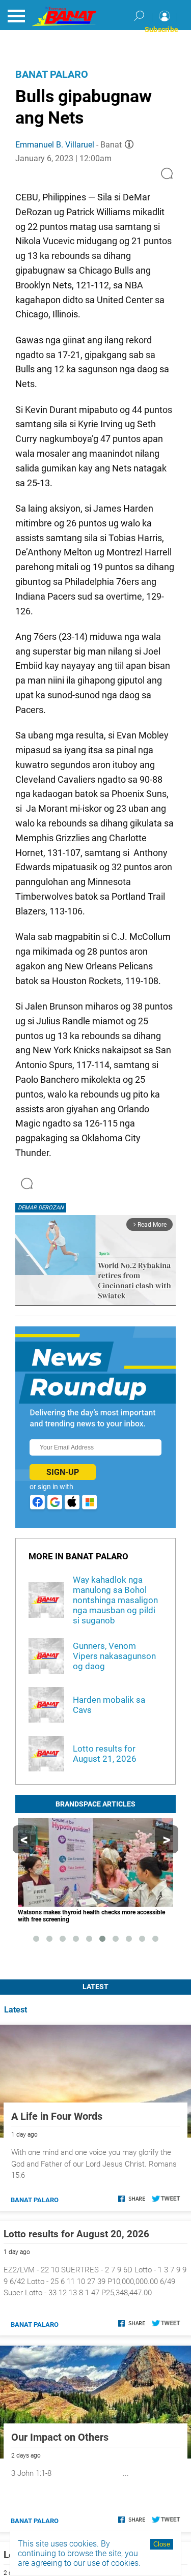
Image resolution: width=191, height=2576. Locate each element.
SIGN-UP (63, 1472)
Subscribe (161, 29)
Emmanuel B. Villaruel (55, 145)
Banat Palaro (52, 74)
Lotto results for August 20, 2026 (76, 2234)
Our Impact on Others (60, 2437)
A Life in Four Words (57, 2116)
